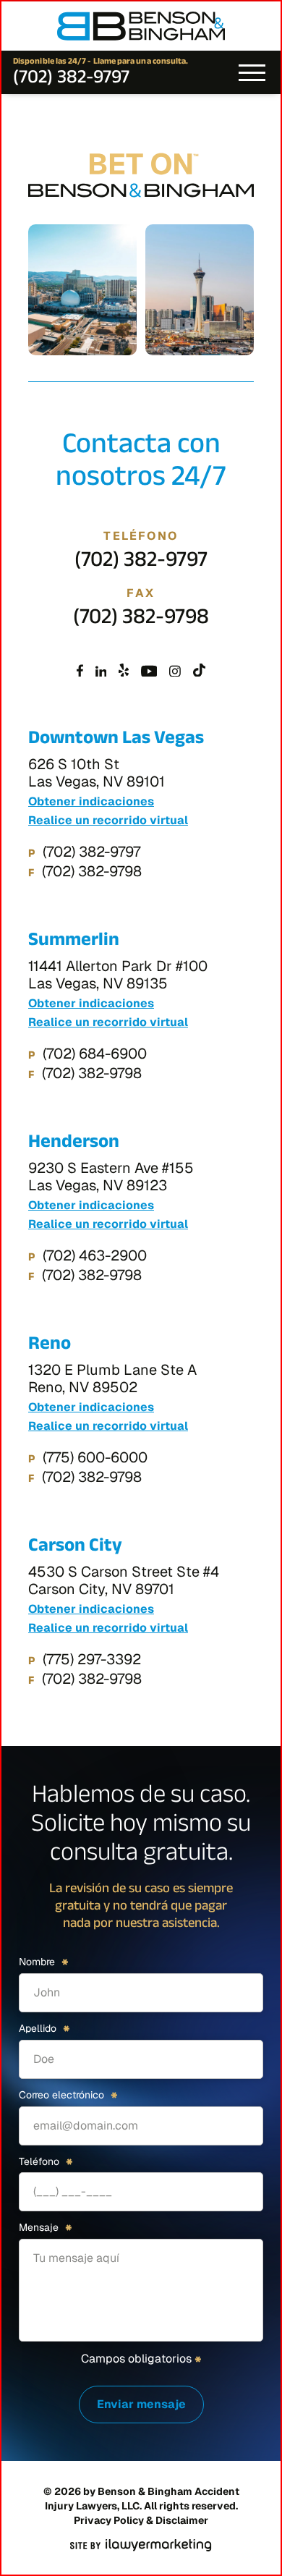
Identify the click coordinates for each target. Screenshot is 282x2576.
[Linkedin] (101, 671)
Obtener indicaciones (91, 802)
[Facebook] (80, 671)
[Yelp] (124, 671)
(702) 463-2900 (95, 1255)
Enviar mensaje (141, 2404)
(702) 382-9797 (71, 80)
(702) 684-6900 (95, 1054)
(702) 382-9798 (141, 620)
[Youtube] (149, 671)
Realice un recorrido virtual (108, 821)
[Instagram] (175, 671)
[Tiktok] (199, 671)
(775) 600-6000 (95, 1457)
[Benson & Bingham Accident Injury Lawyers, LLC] (141, 26)
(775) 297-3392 (92, 1659)
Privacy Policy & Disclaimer (141, 2520)
